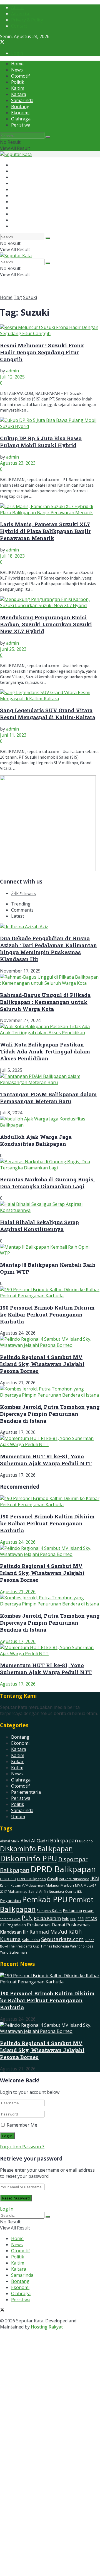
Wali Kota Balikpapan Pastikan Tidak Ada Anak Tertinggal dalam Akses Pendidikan (45, 1051)
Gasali (52, 1879)
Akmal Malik (10, 1841)
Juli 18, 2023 (12, 556)
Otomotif (21, 76)
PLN (27, 1918)
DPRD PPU (8, 1879)
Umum (18, 1817)
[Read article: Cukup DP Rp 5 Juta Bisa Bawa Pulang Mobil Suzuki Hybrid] (50, 423)
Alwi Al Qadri (35, 1841)
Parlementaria (26, 1792)
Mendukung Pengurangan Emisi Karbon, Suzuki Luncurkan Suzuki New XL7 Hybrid (46, 624)
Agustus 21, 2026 (18, 1592)
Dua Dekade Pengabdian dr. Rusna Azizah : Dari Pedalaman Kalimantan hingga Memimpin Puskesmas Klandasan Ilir (48, 949)
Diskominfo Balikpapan (36, 1849)
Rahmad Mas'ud (48, 1932)
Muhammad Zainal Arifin (28, 1891)
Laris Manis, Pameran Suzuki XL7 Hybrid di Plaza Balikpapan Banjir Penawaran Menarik (45, 531)
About (17, 8)
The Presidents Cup (24, 1946)
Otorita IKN (74, 1891)
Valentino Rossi (82, 1946)
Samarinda (22, 100)
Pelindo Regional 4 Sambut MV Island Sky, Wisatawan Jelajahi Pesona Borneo (42, 1364)
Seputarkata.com (62, 1939)
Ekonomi (20, 113)
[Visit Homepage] (16, 154)
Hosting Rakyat (47, 2327)
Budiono (86, 1841)
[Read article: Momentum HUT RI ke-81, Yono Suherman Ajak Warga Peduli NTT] (50, 1650)
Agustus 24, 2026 (18, 1542)
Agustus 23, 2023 (18, 463)
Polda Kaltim (47, 1918)
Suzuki (30, 297)
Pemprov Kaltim (49, 1911)
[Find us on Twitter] (2, 43)
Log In (7, 2209)
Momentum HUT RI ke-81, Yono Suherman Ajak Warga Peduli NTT (46, 1460)
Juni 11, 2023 (13, 735)
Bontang (20, 107)
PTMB (91, 1918)
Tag (18, 297)
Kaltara (19, 94)
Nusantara (56, 1891)
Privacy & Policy (27, 20)
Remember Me (22, 2125)
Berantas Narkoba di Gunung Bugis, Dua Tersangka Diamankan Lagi (47, 1183)
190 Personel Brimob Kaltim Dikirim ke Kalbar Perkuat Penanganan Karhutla (47, 1314)
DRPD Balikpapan (32, 1879)
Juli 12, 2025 (12, 377)
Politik (18, 82)
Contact (19, 26)
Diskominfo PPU (29, 1858)
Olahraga (21, 119)
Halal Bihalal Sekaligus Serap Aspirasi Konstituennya (39, 1226)
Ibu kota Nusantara (74, 1879)
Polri (66, 1919)
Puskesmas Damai (46, 1925)
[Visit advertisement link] (48, 870)
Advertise (21, 14)
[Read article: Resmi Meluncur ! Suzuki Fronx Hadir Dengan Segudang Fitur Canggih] (50, 330)
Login (17, 53)
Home (17, 64)
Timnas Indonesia (55, 1946)
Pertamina (72, 1910)
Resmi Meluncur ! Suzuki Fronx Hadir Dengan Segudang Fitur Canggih (42, 352)
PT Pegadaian (13, 1925)
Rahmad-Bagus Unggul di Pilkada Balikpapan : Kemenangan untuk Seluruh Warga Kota (45, 1002)
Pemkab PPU (45, 1899)
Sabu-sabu (31, 1940)
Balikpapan (64, 1840)
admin (12, 371)
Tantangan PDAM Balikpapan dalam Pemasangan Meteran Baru (48, 1098)
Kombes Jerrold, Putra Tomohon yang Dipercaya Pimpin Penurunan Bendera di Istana (50, 1414)
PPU (73, 1919)
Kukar (17, 1761)
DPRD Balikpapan (63, 1869)
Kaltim (18, 88)
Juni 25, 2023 (13, 649)
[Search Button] (48, 137)
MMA (79, 1885)
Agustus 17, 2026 (18, 1641)
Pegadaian (10, 1901)
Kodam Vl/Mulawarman (28, 1885)
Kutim (17, 1768)
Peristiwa (21, 125)
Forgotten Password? (22, 2147)
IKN (95, 1878)
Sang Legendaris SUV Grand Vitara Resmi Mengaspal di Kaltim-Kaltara (48, 714)
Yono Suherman (13, 1952)
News (17, 70)
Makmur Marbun (60, 1885)
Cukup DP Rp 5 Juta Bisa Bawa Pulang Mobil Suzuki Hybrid (41, 442)
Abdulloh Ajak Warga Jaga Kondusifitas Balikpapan (36, 1140)
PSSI (81, 1919)
